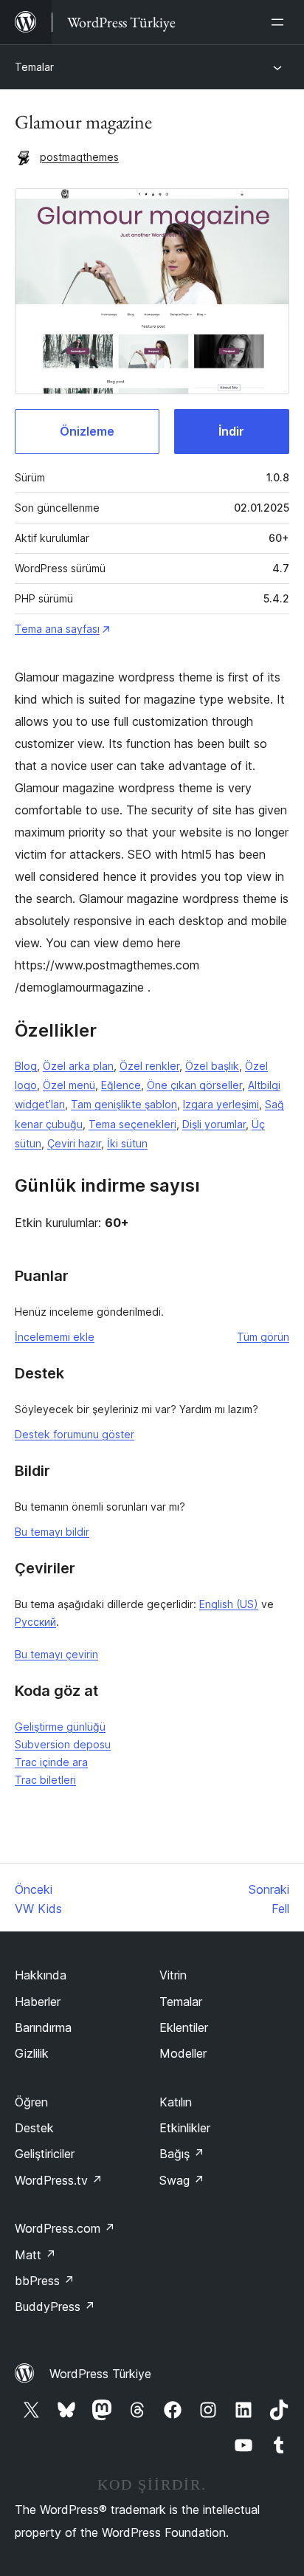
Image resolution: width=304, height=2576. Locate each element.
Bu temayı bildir (52, 1532)
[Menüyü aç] (280, 22)
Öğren (31, 2102)
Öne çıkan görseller (194, 1085)
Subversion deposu (63, 1744)
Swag (182, 2180)
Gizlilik (32, 2053)
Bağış (182, 2154)
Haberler (38, 2002)
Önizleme (87, 431)
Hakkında (41, 1975)
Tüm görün (263, 1337)
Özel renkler (149, 1066)
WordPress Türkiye (100, 2374)
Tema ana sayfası (57, 629)
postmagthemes (79, 157)
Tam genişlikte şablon (124, 1104)
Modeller (183, 2053)
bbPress (45, 2281)
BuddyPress (55, 2307)
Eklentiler (184, 2027)
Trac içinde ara (51, 1762)
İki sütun (127, 1143)
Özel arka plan (78, 1066)
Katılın (176, 2102)
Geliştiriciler (45, 2154)
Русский (35, 1622)
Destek (34, 2128)
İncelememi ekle (55, 1337)
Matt (35, 2255)
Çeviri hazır (74, 1143)
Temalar (34, 67)
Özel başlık (212, 1066)
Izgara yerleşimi (221, 1104)
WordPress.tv (59, 2180)
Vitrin (173, 1975)
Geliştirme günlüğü (60, 1727)
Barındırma (43, 2027)
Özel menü (69, 1085)
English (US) (229, 1604)
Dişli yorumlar (214, 1124)
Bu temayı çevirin (56, 1654)
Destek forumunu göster (75, 1434)
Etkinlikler (185, 2128)
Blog (26, 1066)
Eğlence (121, 1085)
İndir (231, 431)
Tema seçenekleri (132, 1124)
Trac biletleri (45, 1780)
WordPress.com (65, 2228)
